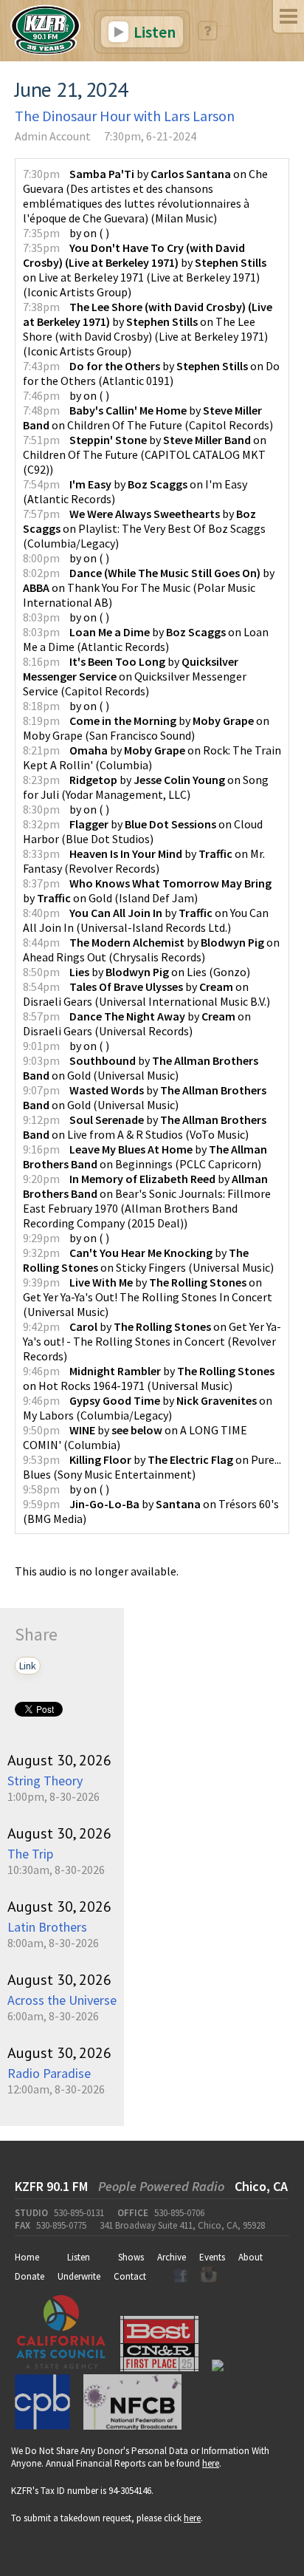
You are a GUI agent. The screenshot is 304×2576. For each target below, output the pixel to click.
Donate (30, 2276)
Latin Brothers (47, 1927)
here (211, 2463)
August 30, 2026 (59, 1760)
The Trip (30, 1854)
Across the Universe (62, 2000)
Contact (130, 2276)
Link (28, 1666)
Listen (153, 32)
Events (212, 2257)
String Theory (45, 1781)
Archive (172, 2257)
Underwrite (79, 2276)
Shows (131, 2257)
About (251, 2257)
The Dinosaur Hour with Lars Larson (125, 116)
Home (27, 2257)
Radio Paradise (49, 2073)
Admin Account (53, 136)
